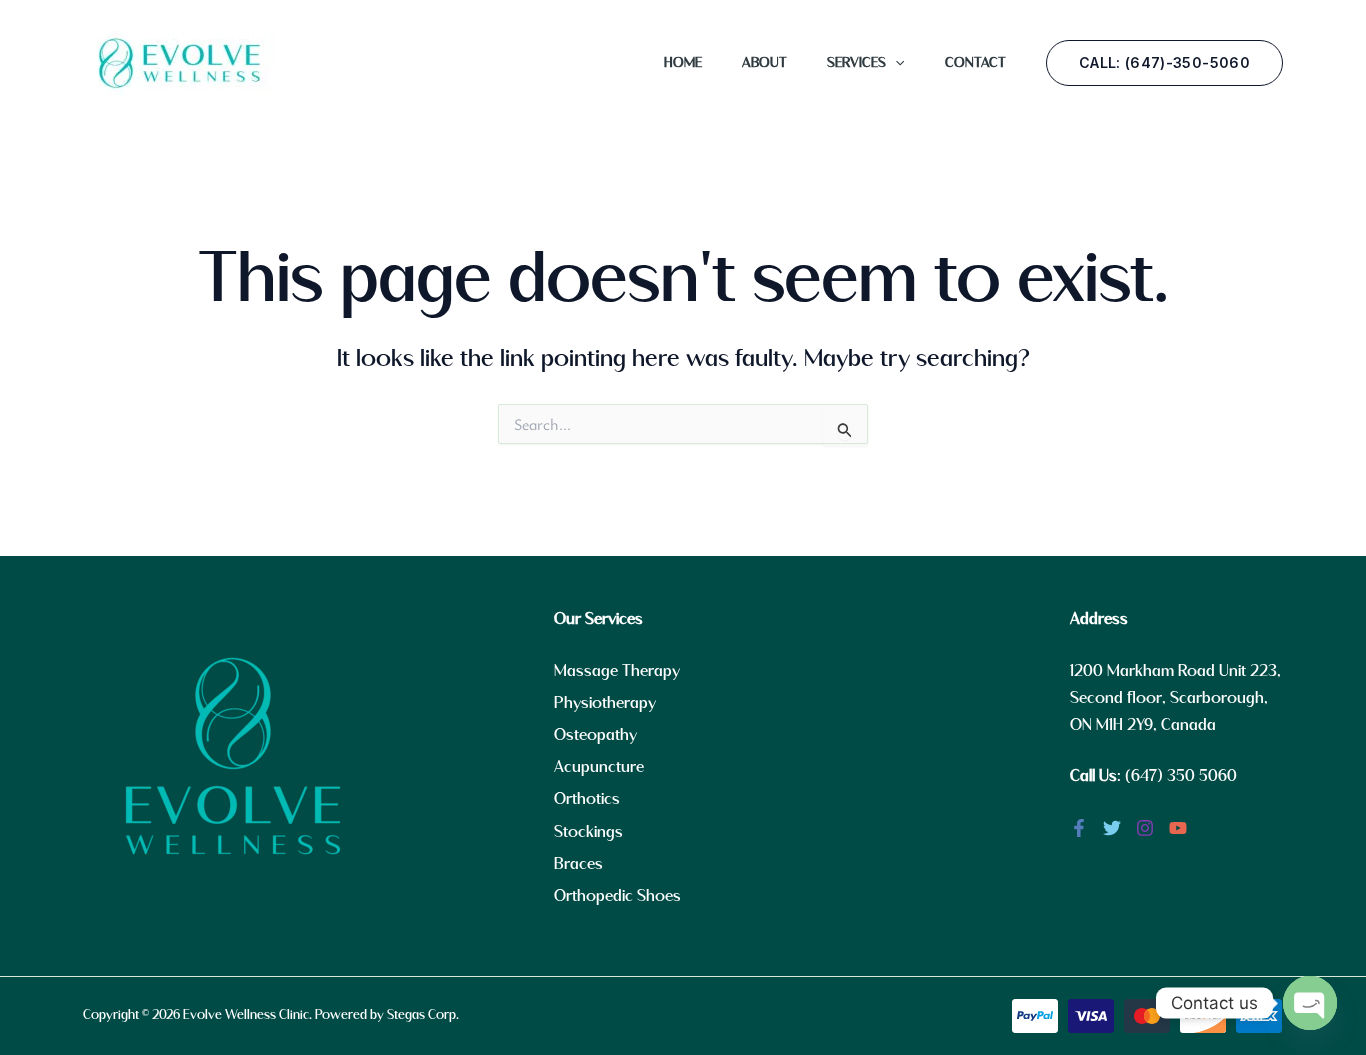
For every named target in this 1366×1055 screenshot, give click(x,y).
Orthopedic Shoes (617, 896)
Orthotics (587, 799)
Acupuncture (599, 767)
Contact (975, 63)
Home (683, 63)
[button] (895, 63)
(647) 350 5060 (1181, 776)
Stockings (588, 832)
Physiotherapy (605, 703)
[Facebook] (1079, 828)
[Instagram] (1145, 828)
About (764, 63)
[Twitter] (1112, 828)
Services (856, 63)
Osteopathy (595, 735)
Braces (578, 864)
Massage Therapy (617, 671)
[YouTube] (1178, 828)
